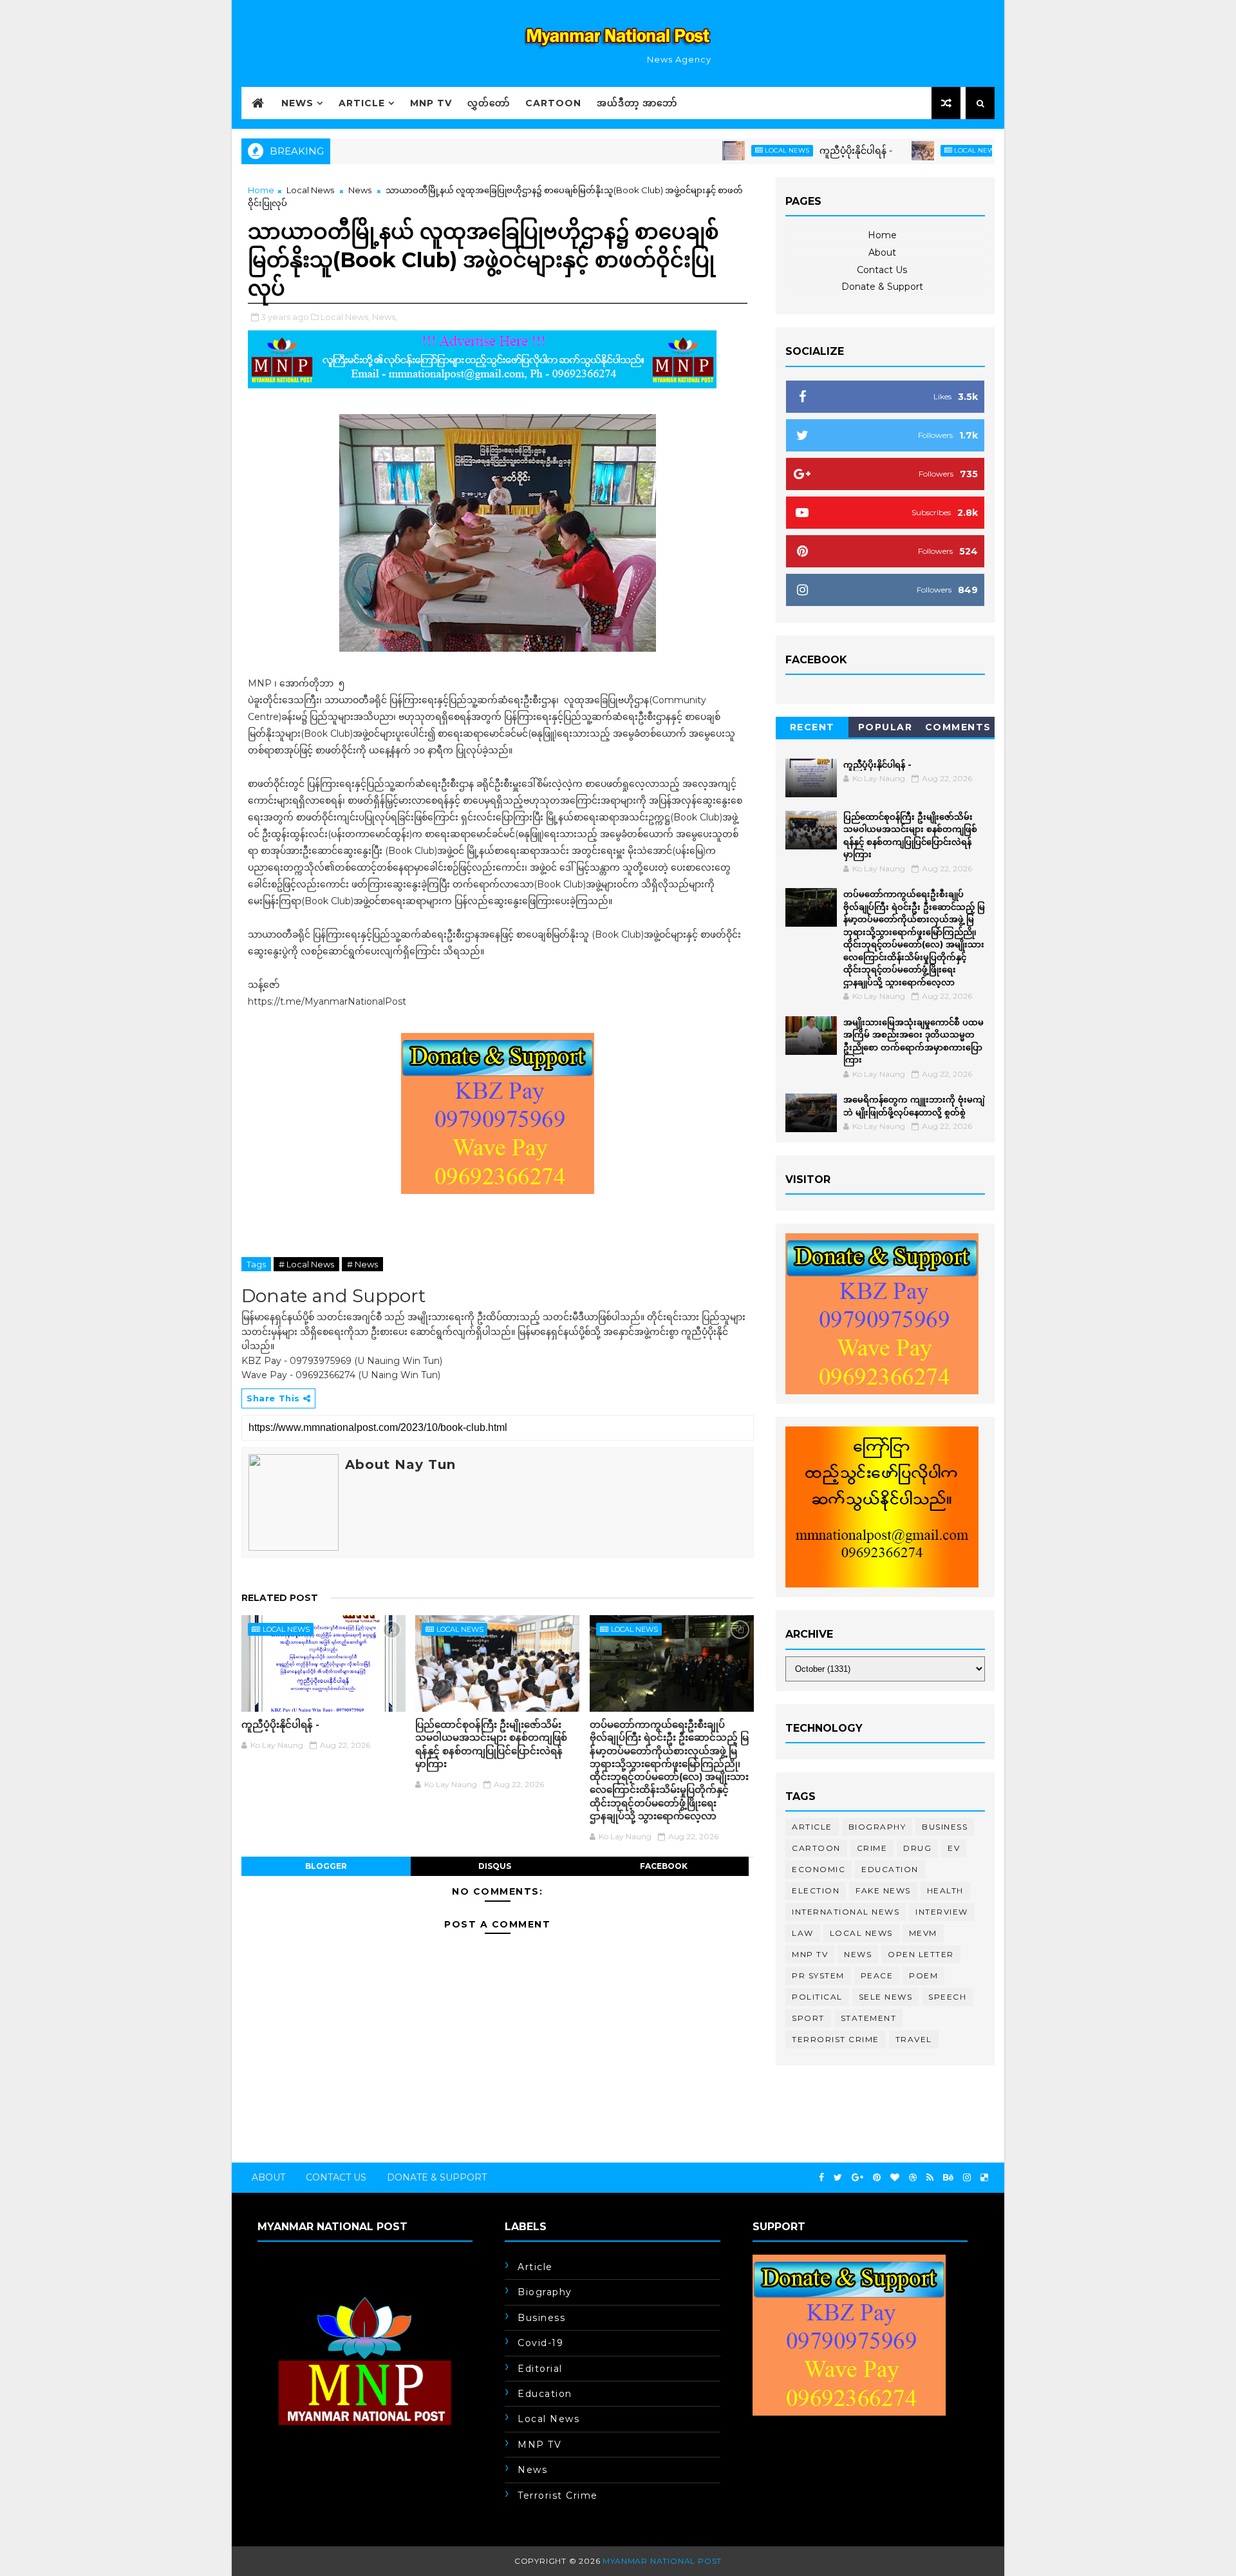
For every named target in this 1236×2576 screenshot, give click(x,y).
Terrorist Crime (836, 2039)
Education (890, 1869)
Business (945, 1827)
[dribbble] (913, 2178)
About (882, 252)
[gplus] (857, 2178)
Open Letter (921, 1954)
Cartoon (553, 103)
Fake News (883, 1890)
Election (816, 1890)
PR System (818, 1975)
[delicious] (984, 2178)
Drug (917, 1848)
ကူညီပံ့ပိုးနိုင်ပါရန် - (798, 151)
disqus (495, 1866)
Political (817, 1997)
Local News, (345, 317)
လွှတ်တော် (489, 103)
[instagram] (967, 2178)
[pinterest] (877, 2178)
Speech (947, 1997)
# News (362, 1264)
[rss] (930, 2178)
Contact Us (882, 270)
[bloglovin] (895, 2178)
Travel (914, 2039)
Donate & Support (882, 287)
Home (261, 190)
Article (362, 103)
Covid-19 (540, 2343)
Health (945, 1890)
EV (954, 1848)
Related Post (280, 1598)
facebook (664, 1866)
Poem (923, 1975)
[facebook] (821, 2178)
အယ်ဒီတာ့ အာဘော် (637, 103)
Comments (958, 727)
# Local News (306, 1264)
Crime (872, 1848)
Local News (729, 150)
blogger (326, 1866)
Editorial (540, 2369)
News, (385, 317)
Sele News (886, 1997)
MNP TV (431, 103)
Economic (819, 1869)
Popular (885, 727)
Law (803, 1933)
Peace (877, 1975)
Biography (877, 1827)
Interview (942, 1912)
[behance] (948, 2178)
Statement (869, 2018)
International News (846, 1912)
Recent (812, 727)
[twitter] (838, 2178)
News (297, 103)
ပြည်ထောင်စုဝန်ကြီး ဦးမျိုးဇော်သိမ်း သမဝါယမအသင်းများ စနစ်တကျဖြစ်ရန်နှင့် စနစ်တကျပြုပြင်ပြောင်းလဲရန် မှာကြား (491, 1744)
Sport (808, 2018)
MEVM (923, 1933)
